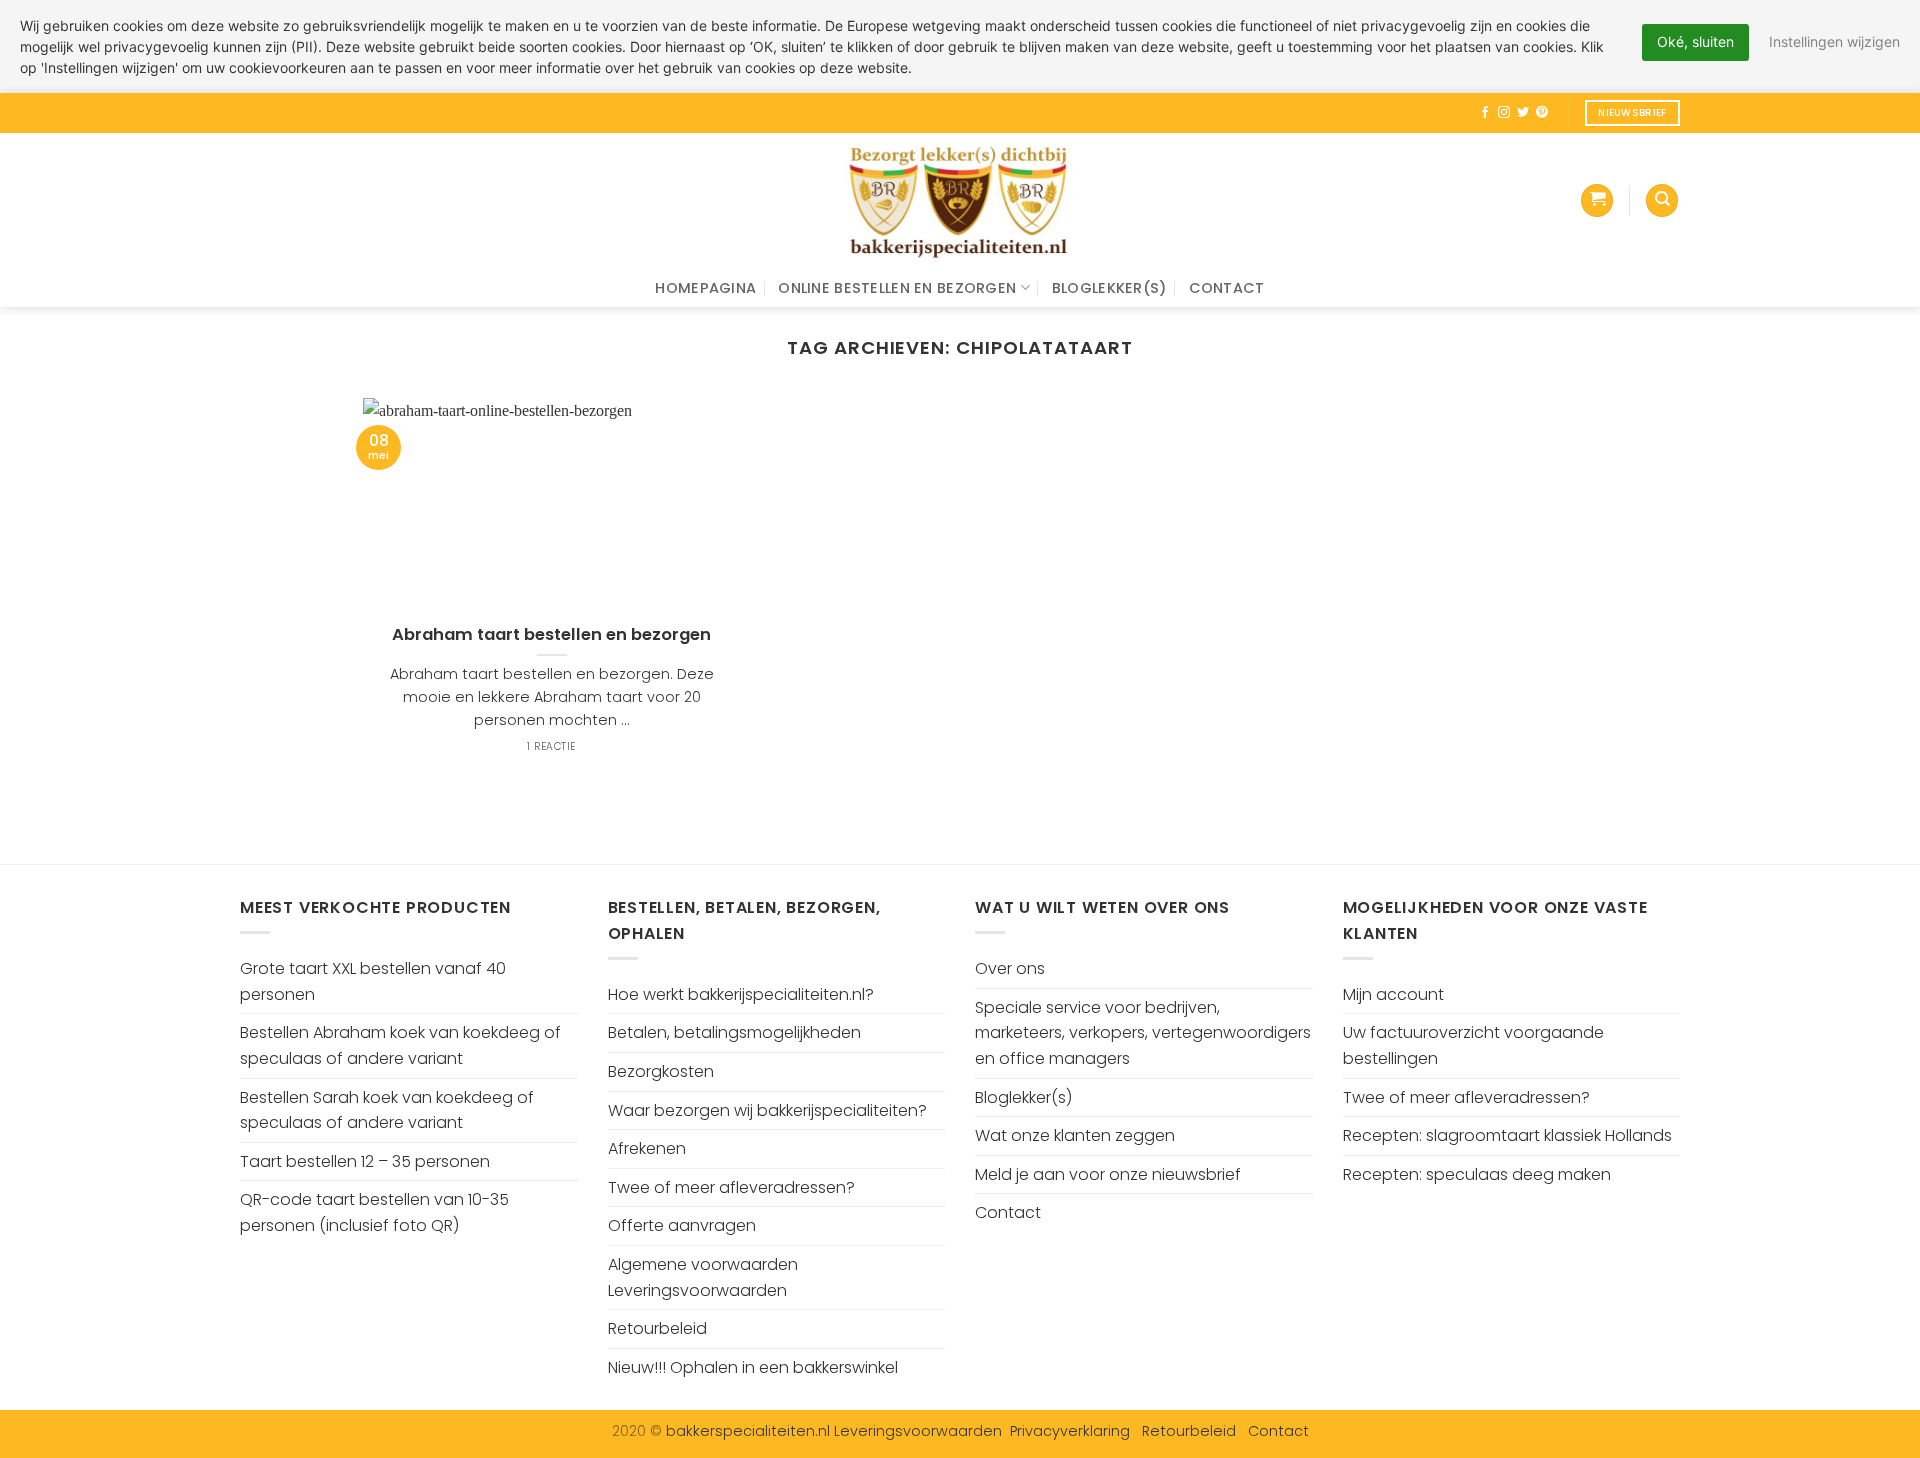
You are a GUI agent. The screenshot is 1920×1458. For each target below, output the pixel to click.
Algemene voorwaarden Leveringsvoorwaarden (703, 1277)
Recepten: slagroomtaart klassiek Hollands (1507, 1135)
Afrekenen (647, 1148)
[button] (1597, 200)
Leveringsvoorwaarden (918, 1431)
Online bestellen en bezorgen (897, 288)
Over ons (1010, 968)
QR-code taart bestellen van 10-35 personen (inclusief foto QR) (374, 1212)
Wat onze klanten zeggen (1075, 1135)
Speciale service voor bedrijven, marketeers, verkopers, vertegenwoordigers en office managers (1143, 1033)
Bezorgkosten (661, 1071)
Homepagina (705, 288)
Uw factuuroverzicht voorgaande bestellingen (1473, 1045)
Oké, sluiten (1695, 41)
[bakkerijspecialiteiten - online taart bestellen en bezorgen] (960, 200)
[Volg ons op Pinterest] (1542, 113)
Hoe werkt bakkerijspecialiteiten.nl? (741, 994)
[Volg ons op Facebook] (1485, 113)
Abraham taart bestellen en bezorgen (551, 635)
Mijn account (1393, 994)
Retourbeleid (657, 1328)
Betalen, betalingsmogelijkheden (734, 1032)
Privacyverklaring (1070, 1431)
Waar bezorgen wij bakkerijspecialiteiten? (767, 1110)
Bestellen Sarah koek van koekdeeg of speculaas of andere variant (387, 1110)
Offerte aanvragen (682, 1225)
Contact (1227, 288)
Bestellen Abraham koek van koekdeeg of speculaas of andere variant (400, 1045)
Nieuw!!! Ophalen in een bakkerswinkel (753, 1367)
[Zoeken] (1662, 200)
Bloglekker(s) (1109, 288)
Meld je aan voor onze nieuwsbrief (1108, 1174)
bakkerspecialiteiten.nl (750, 1431)
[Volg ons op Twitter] (1523, 113)
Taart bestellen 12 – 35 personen (365, 1161)
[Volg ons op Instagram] (1504, 113)
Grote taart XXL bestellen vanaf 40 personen (373, 981)
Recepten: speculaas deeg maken (1477, 1174)
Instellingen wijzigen (1834, 41)
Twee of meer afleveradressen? (731, 1187)
